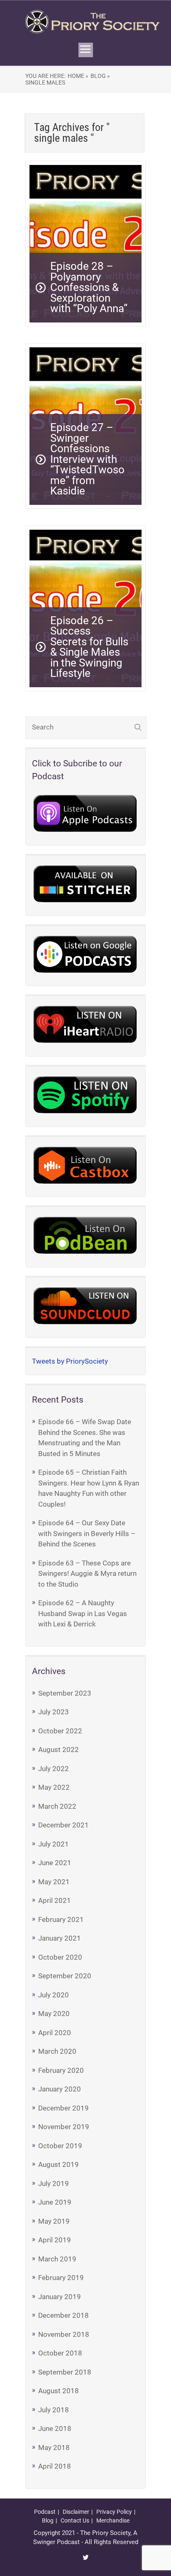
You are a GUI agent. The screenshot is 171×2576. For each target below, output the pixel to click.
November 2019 (64, 2127)
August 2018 (59, 2391)
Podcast (45, 2512)
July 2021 (54, 1844)
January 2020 (60, 2089)
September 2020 (65, 1976)
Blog (48, 2520)
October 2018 (60, 2353)
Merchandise (113, 2520)
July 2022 (54, 1769)
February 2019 (61, 2278)
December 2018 (64, 2315)
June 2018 (55, 2428)
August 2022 (59, 1750)
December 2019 (64, 2108)
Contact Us (75, 2520)
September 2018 (65, 2372)
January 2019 (60, 2297)
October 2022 (60, 1731)
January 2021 (60, 1938)
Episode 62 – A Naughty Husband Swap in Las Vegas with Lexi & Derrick (83, 1613)
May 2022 (54, 1787)
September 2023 (65, 1693)
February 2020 (61, 2070)
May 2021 (54, 1882)
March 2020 (57, 2051)
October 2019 (60, 2146)
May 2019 (54, 2221)
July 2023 (54, 1712)
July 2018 (54, 2410)
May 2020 (54, 2014)
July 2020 (54, 1995)
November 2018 (64, 2334)
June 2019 (55, 2202)
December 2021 (64, 1825)
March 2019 (57, 2259)
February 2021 (61, 1919)
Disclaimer (76, 2512)
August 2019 (59, 2164)
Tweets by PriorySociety (70, 1361)
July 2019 (54, 2183)
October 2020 (60, 1957)
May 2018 (54, 2448)
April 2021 (55, 1900)
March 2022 (57, 1806)
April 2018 (55, 2466)
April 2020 (55, 2033)
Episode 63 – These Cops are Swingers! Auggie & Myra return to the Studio (87, 1574)
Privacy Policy (114, 2512)
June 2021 (55, 1863)
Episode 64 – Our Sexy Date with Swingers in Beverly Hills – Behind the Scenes (87, 1533)
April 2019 (55, 2240)
